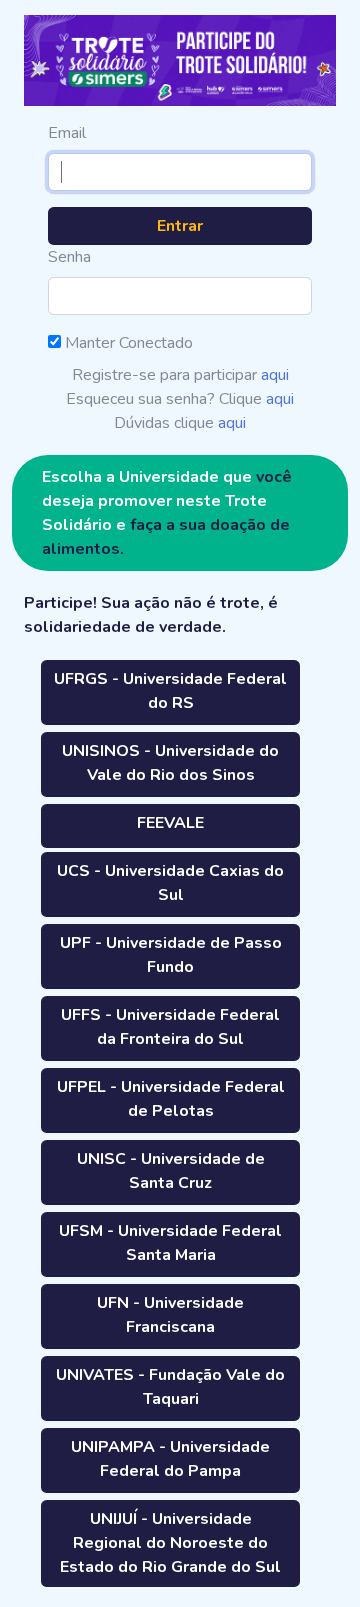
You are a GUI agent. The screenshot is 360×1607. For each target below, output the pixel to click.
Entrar (180, 226)
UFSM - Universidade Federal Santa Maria (170, 1243)
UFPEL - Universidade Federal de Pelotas (171, 1099)
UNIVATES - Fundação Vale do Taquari (170, 1387)
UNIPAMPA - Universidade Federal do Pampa (170, 1459)
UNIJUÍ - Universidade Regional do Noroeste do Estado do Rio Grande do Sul (170, 1543)
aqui (275, 375)
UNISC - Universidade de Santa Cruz (171, 1171)
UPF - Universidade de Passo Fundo (171, 955)
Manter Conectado (127, 343)
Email (67, 133)
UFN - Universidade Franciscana (170, 1315)
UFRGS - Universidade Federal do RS (170, 691)
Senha (69, 257)
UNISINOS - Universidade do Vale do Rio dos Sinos (170, 763)
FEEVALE (170, 823)
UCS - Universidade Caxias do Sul (170, 883)
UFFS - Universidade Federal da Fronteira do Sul (170, 1027)
